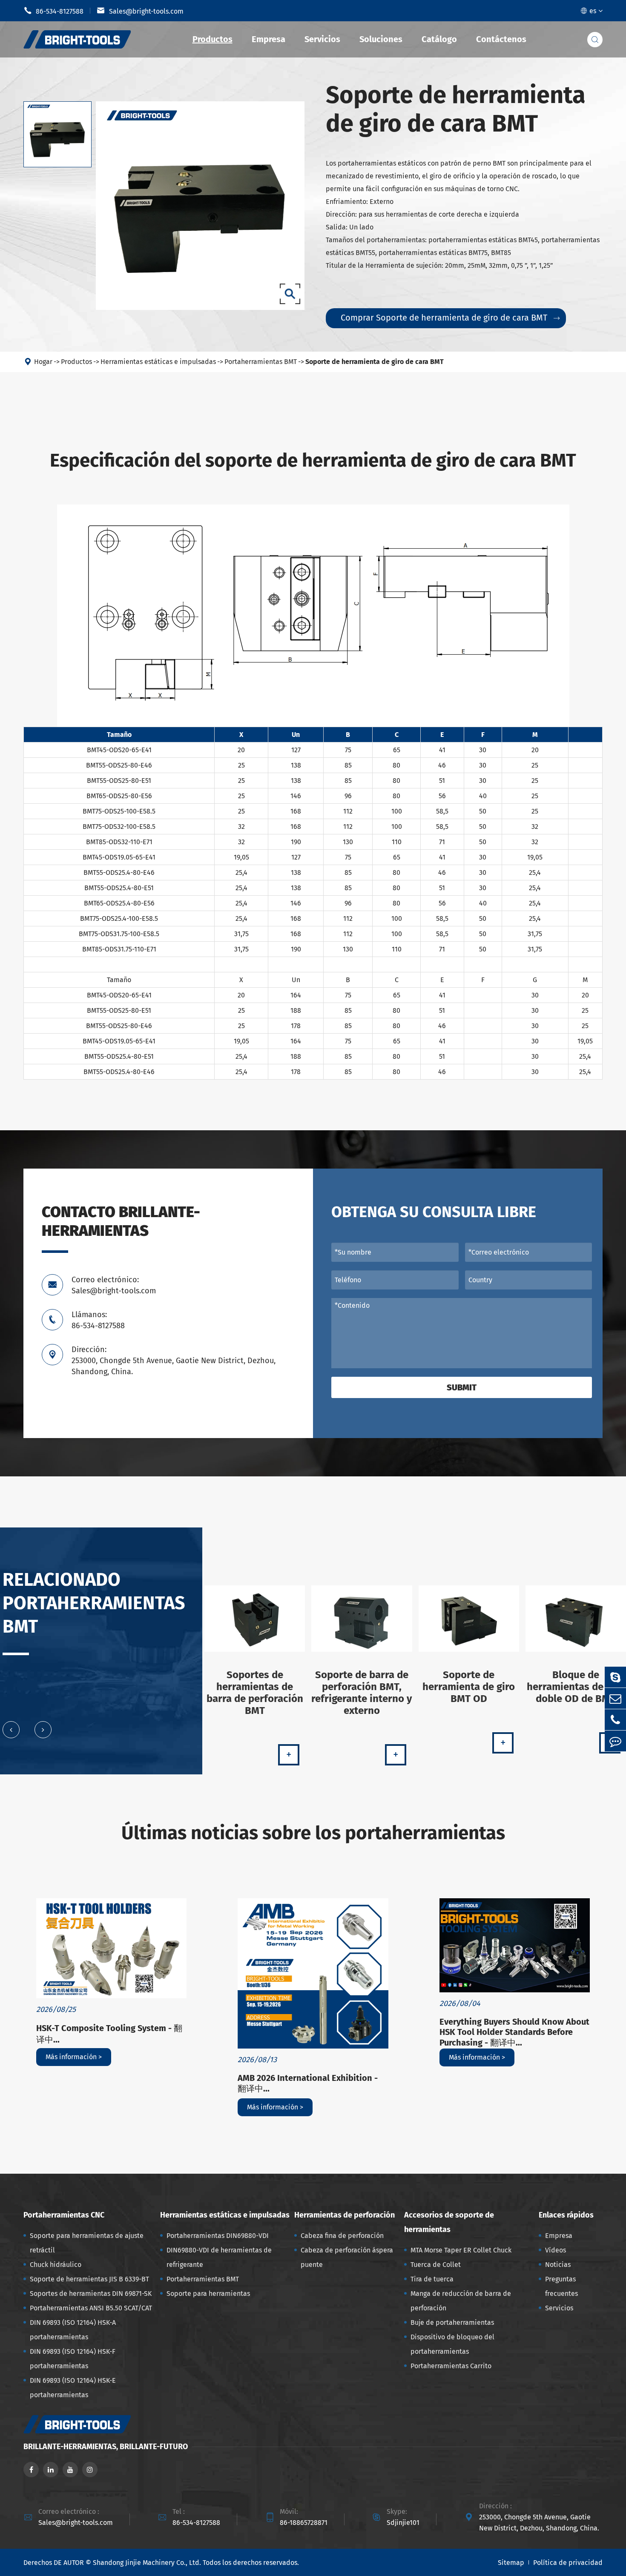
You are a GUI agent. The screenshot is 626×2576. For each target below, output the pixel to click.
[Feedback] (615, 1741)
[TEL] (615, 1720)
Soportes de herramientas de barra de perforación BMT (255, 1693)
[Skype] (615, 1677)
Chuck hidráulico (56, 2265)
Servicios (322, 39)
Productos (212, 39)
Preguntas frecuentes (561, 2286)
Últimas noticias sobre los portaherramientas (313, 1833)
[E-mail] (615, 1698)
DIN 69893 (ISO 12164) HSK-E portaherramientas (73, 2388)
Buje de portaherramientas (452, 2322)
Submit (462, 1387)
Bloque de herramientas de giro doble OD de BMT (576, 1687)
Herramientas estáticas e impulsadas (158, 362)
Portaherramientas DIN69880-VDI (218, 2236)
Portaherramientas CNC (64, 2215)
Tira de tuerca (432, 2279)
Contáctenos (501, 39)
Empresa (268, 39)
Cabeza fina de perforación (342, 2236)
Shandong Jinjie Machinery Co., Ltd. (147, 2563)
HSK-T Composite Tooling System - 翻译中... (109, 2034)
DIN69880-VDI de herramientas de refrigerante (219, 2257)
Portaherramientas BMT (261, 362)
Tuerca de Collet (436, 2265)
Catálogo (439, 39)
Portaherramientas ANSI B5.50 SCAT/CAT (91, 2308)
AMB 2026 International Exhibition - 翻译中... (308, 2083)
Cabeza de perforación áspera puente (347, 2257)
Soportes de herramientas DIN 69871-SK (91, 2294)
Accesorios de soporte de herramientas (449, 2222)
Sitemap (511, 2563)
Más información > (74, 2057)
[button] (11, 1730)
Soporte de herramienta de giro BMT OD (469, 1687)
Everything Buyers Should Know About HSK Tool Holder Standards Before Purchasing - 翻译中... (514, 2032)
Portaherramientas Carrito (451, 2366)
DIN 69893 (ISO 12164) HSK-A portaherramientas (73, 2330)
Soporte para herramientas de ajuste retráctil (87, 2243)
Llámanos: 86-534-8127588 (98, 1320)
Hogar (43, 362)
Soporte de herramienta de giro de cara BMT (375, 362)
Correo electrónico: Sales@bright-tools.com (114, 1285)
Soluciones (381, 39)
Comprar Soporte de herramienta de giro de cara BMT (450, 318)
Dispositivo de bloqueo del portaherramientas (452, 2344)
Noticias (558, 2265)
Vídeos (556, 2250)
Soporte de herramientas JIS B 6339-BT (89, 2279)
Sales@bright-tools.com (140, 11)
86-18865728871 (304, 2523)
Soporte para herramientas (208, 2294)
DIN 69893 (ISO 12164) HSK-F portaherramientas (73, 2359)
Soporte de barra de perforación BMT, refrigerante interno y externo (362, 1693)
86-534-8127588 (53, 11)
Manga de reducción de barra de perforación (461, 2301)
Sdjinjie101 (403, 2523)
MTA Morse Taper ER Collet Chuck (461, 2250)
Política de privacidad (568, 2563)
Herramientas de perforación (345, 2215)
